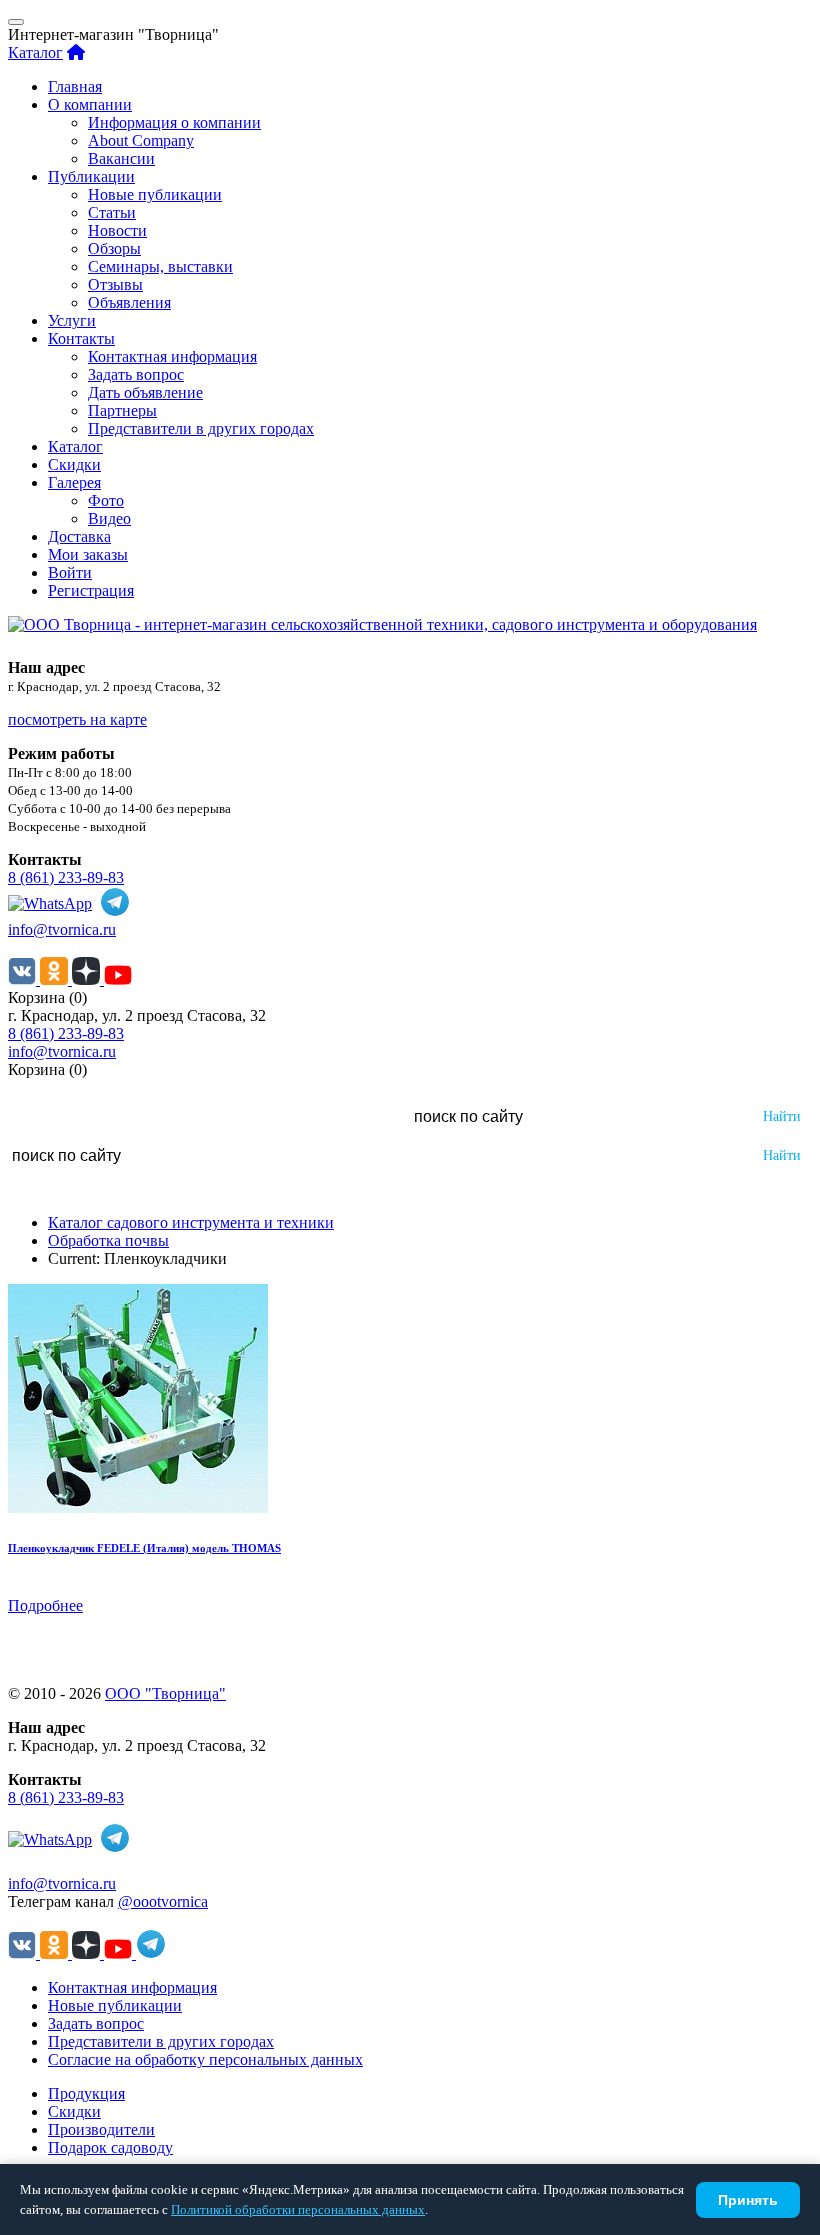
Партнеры (122, 410)
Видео (109, 518)
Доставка (79, 536)
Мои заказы (88, 554)
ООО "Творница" (165, 1693)
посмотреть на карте (77, 719)
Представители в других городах (201, 428)
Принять (748, 2200)
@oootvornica (163, 1901)
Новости (117, 230)
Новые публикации (155, 194)
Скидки (74, 464)
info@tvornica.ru (62, 929)
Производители (101, 2129)
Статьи (112, 212)
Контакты (81, 338)
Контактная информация (172, 356)
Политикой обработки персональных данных (298, 2209)
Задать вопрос (136, 374)
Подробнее (45, 1605)
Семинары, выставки (160, 266)
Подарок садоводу (110, 2147)
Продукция (86, 2093)
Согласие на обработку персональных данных (205, 2059)
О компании (90, 104)
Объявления (129, 302)
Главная (75, 86)
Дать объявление (145, 392)
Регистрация (91, 590)
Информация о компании (174, 122)
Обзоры (114, 248)
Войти (70, 572)
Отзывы (115, 284)
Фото (106, 500)
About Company (141, 140)
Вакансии (121, 158)
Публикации (91, 176)
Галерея (74, 482)
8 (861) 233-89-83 (66, 877)
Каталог (35, 52)
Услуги (72, 320)
